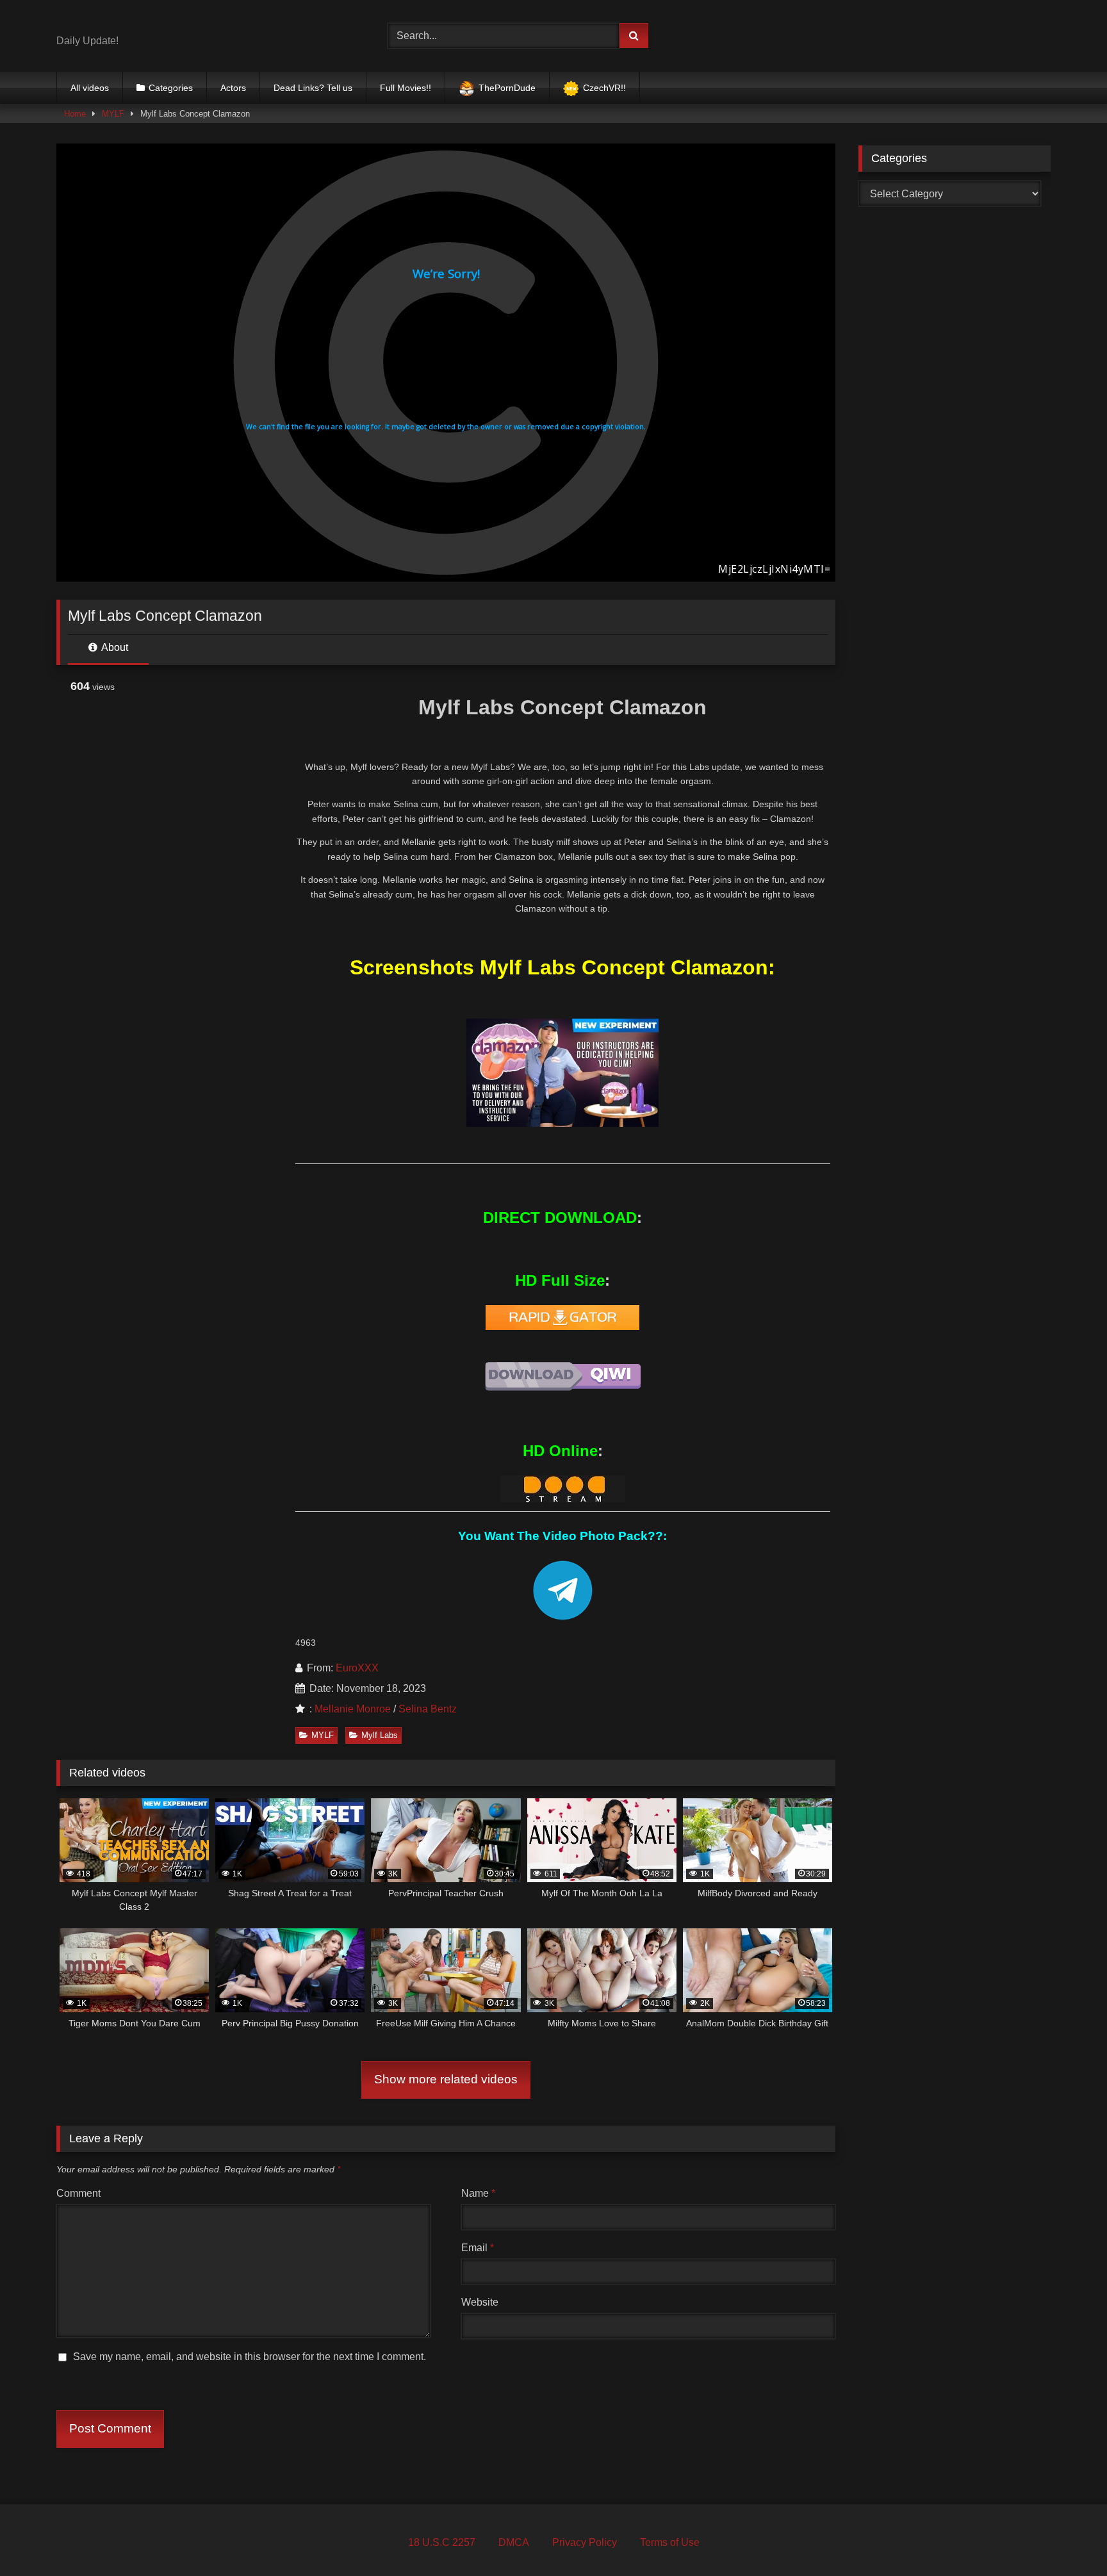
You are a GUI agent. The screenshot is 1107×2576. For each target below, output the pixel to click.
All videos (90, 88)
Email (478, 2248)
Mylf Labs (380, 1735)
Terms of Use (670, 2542)
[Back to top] (1067, 2538)
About (114, 647)
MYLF (113, 114)
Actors (233, 88)
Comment (78, 2193)
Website (480, 2302)
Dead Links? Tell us (313, 88)
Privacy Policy (585, 2542)
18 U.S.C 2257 (442, 2542)
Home (75, 114)
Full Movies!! (406, 88)
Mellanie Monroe (353, 1709)
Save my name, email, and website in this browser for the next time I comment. (250, 2357)
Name (478, 2193)
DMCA (514, 2542)
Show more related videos (446, 2079)
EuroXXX (357, 1668)
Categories (171, 88)
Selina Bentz (428, 1709)
